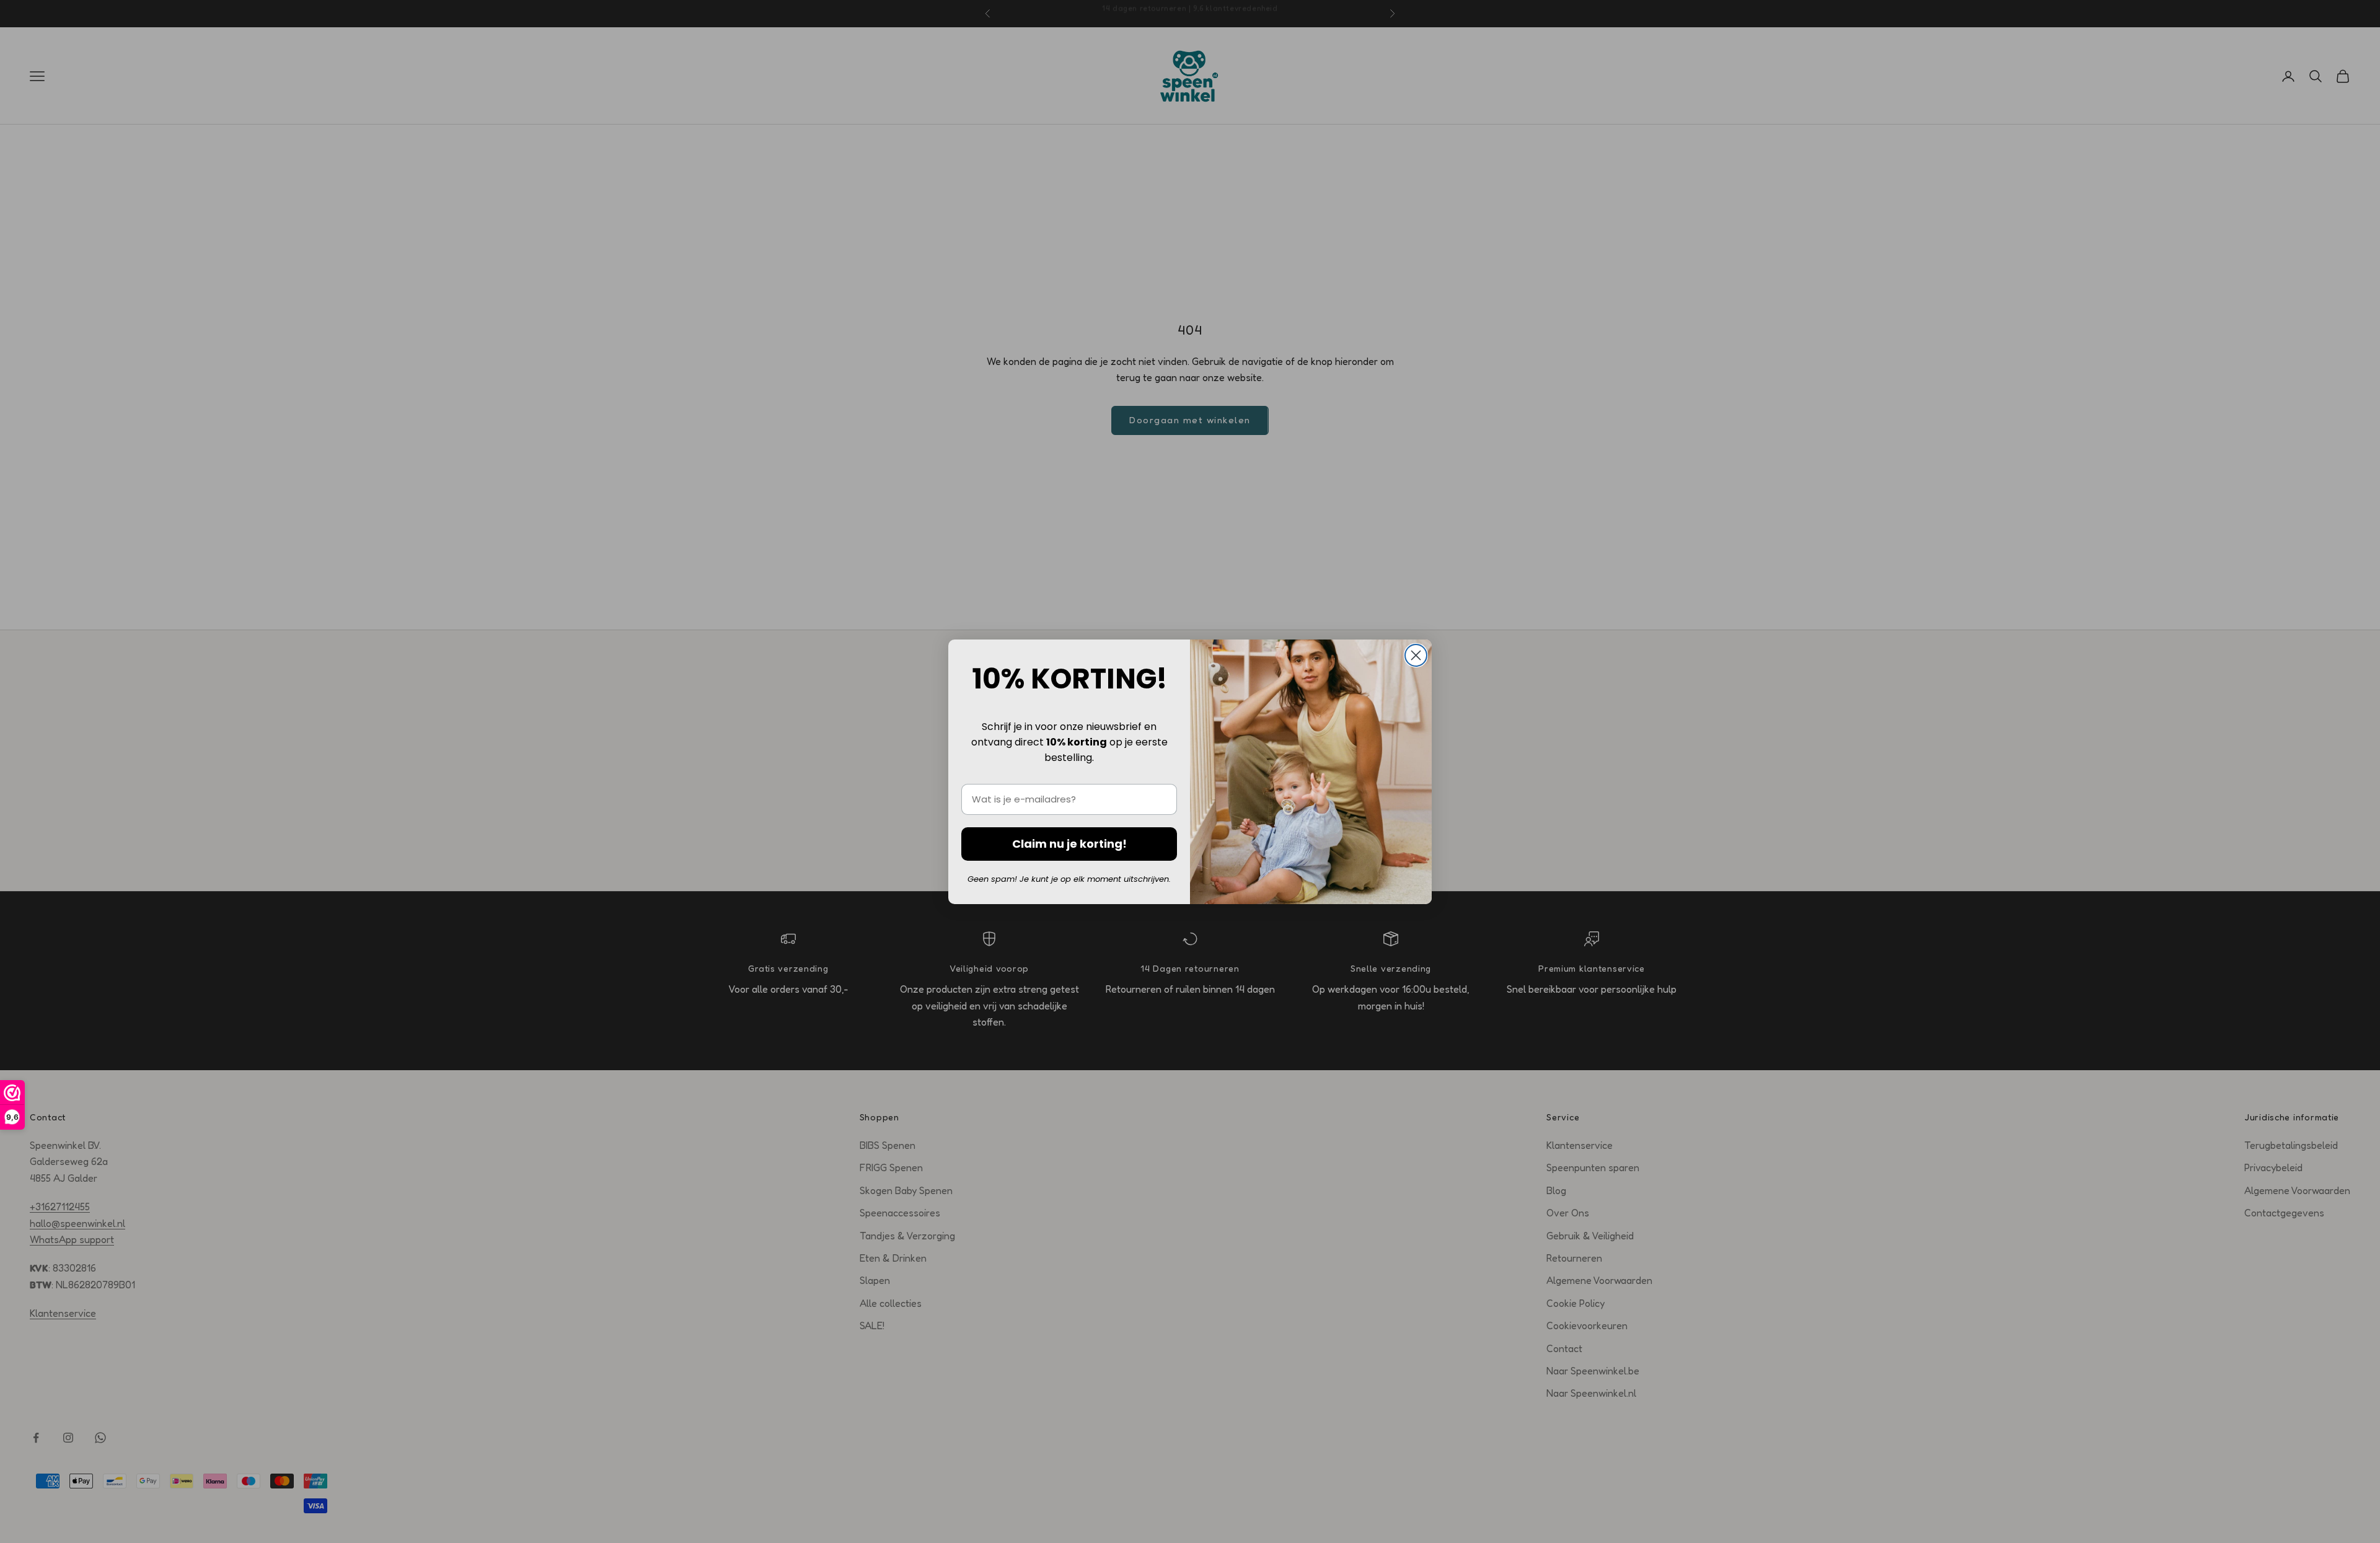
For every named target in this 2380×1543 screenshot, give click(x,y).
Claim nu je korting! (1069, 844)
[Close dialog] (1416, 655)
